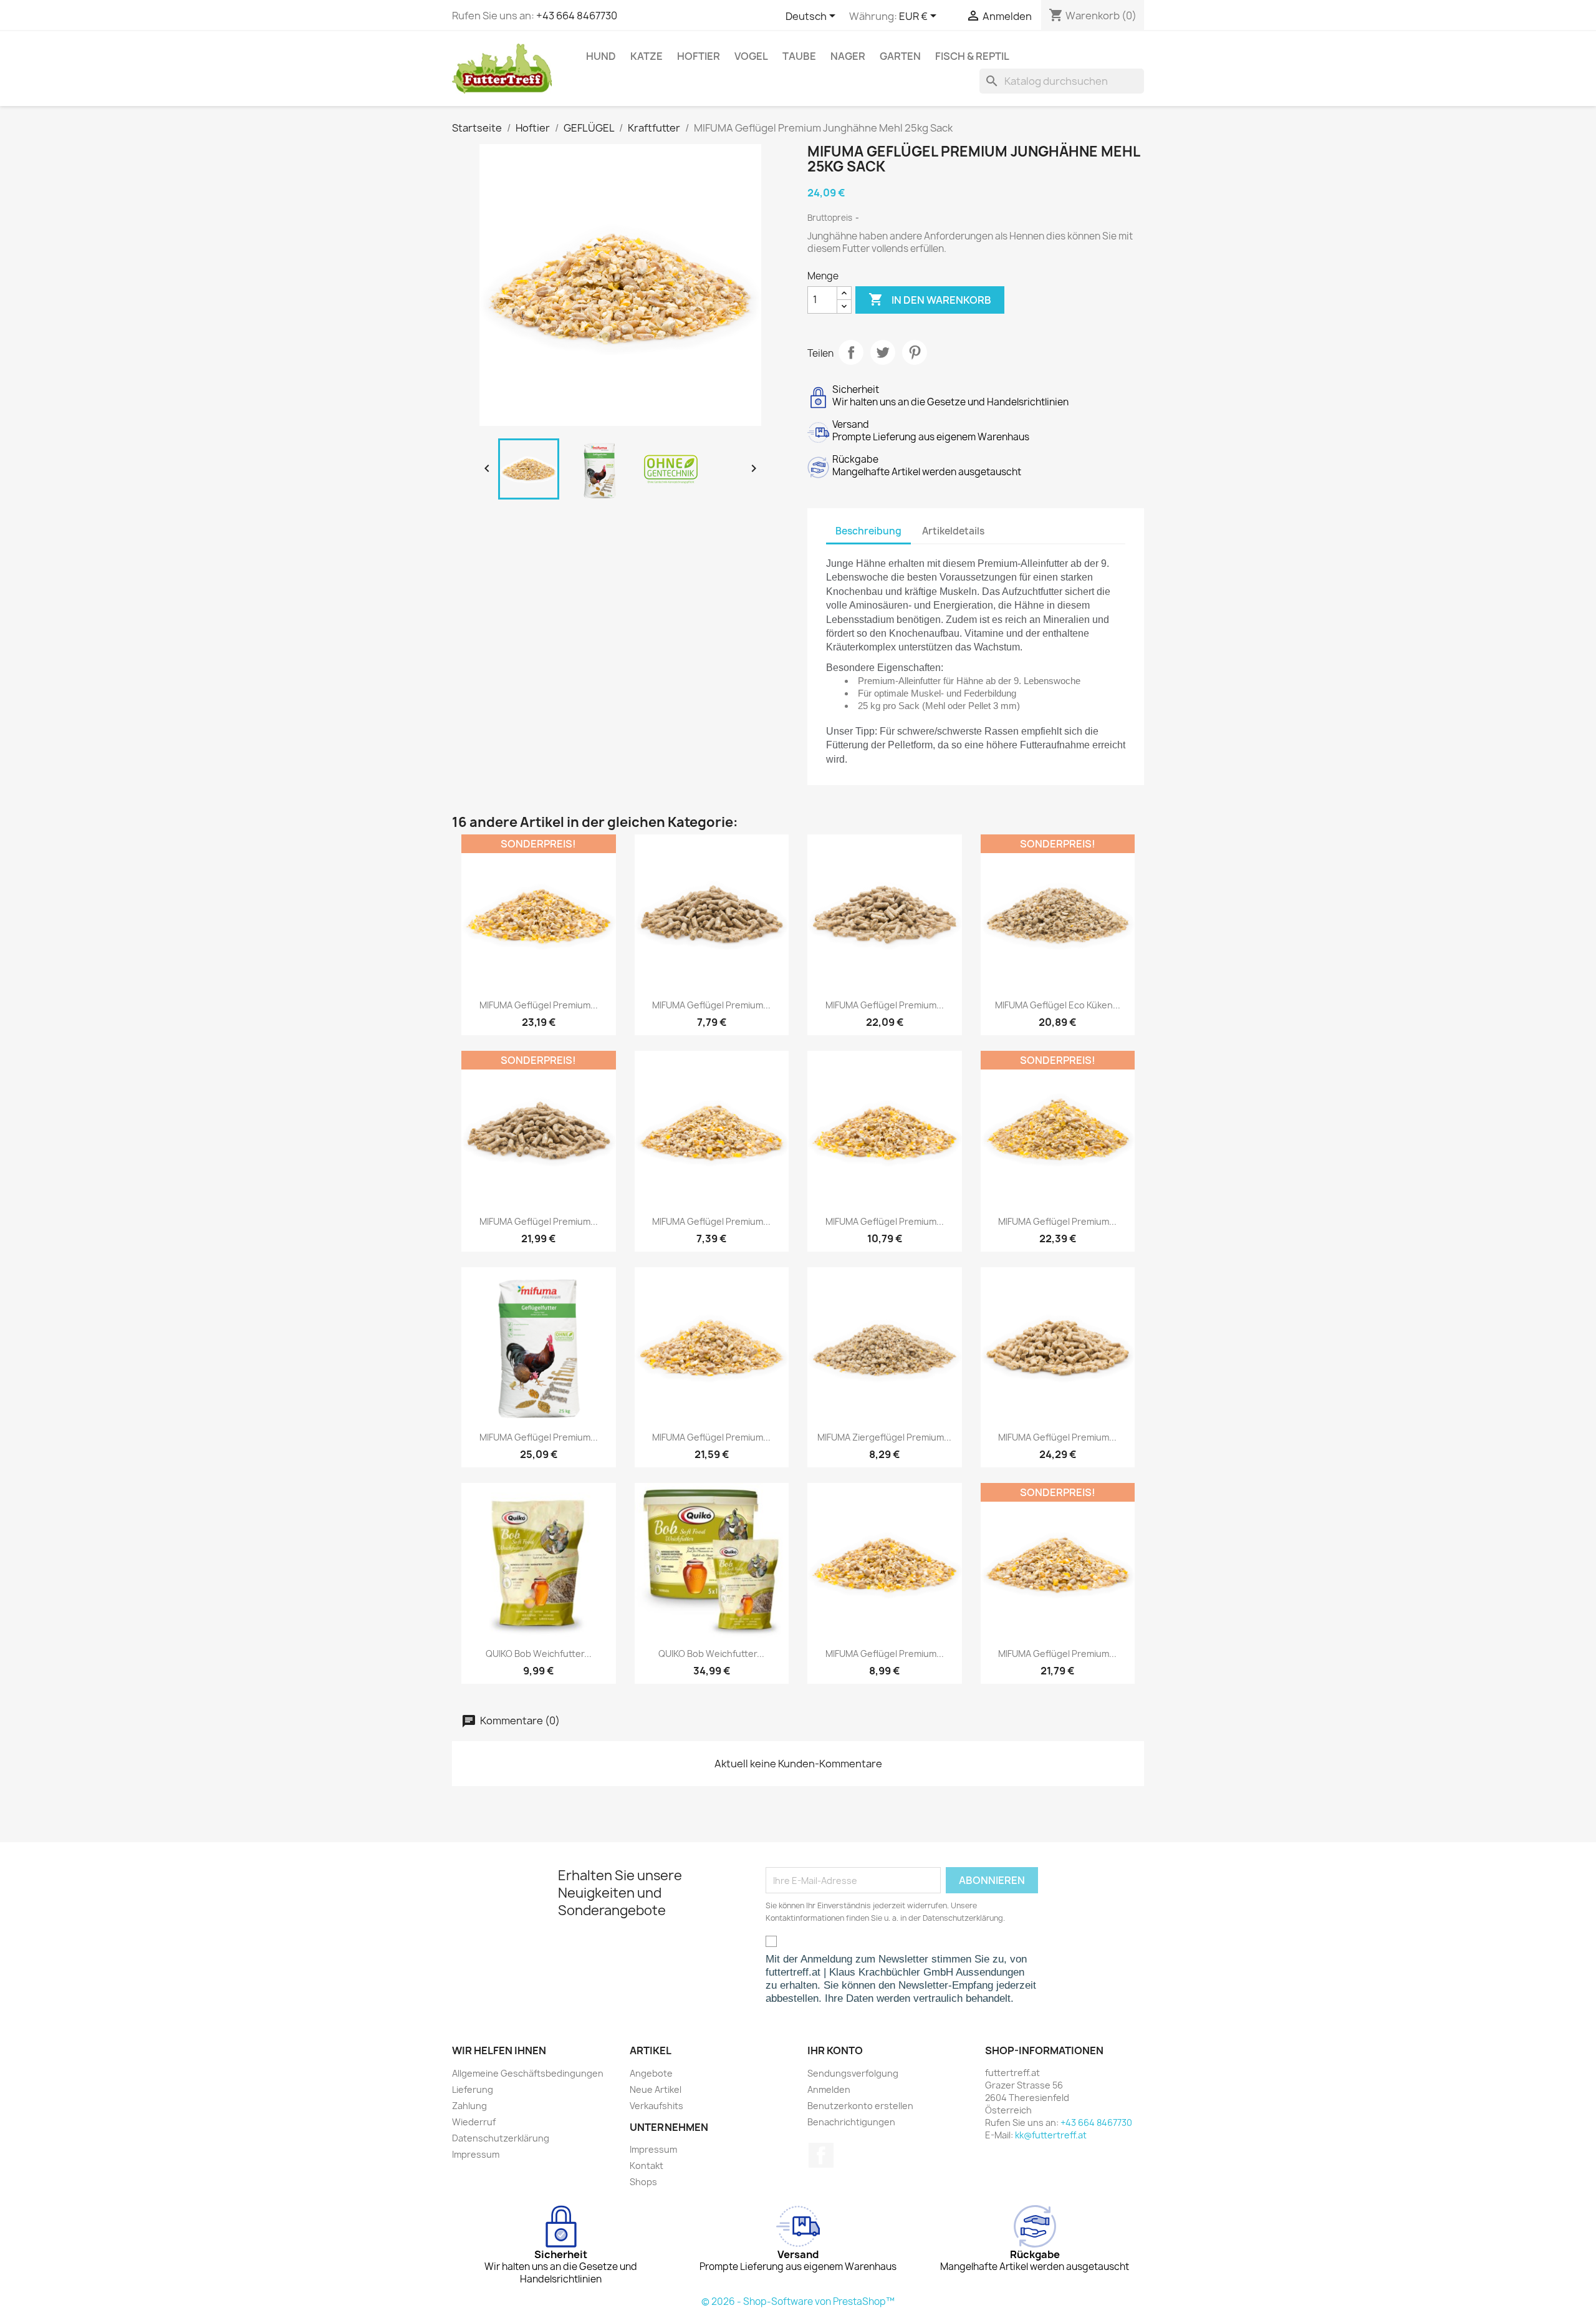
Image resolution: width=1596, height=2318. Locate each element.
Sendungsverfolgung (853, 2073)
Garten (900, 56)
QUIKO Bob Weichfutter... (539, 1654)
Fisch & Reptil (972, 56)
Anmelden (829, 2089)
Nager (848, 56)
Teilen (851, 352)
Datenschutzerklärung (501, 2138)
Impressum (476, 2154)
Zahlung (469, 2106)
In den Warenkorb (930, 299)
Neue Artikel (656, 2089)
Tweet (883, 352)
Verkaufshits (656, 2106)
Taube (799, 56)
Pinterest (915, 352)
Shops (643, 2182)
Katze (647, 56)
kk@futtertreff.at (1051, 2135)
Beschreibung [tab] (868, 531)
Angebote (651, 2073)
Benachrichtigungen (851, 2122)
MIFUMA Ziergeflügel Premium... (884, 1437)
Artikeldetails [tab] (953, 531)
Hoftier (699, 56)
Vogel (751, 56)
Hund (601, 56)
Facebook (821, 2155)
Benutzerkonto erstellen (860, 2106)
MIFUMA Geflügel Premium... (539, 1005)
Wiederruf (474, 2122)
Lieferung (473, 2089)
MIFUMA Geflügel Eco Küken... (1058, 1005)
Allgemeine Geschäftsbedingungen (528, 2073)
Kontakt (647, 2166)
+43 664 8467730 (577, 16)
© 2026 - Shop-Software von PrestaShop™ (798, 2301)
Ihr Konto (835, 2050)
